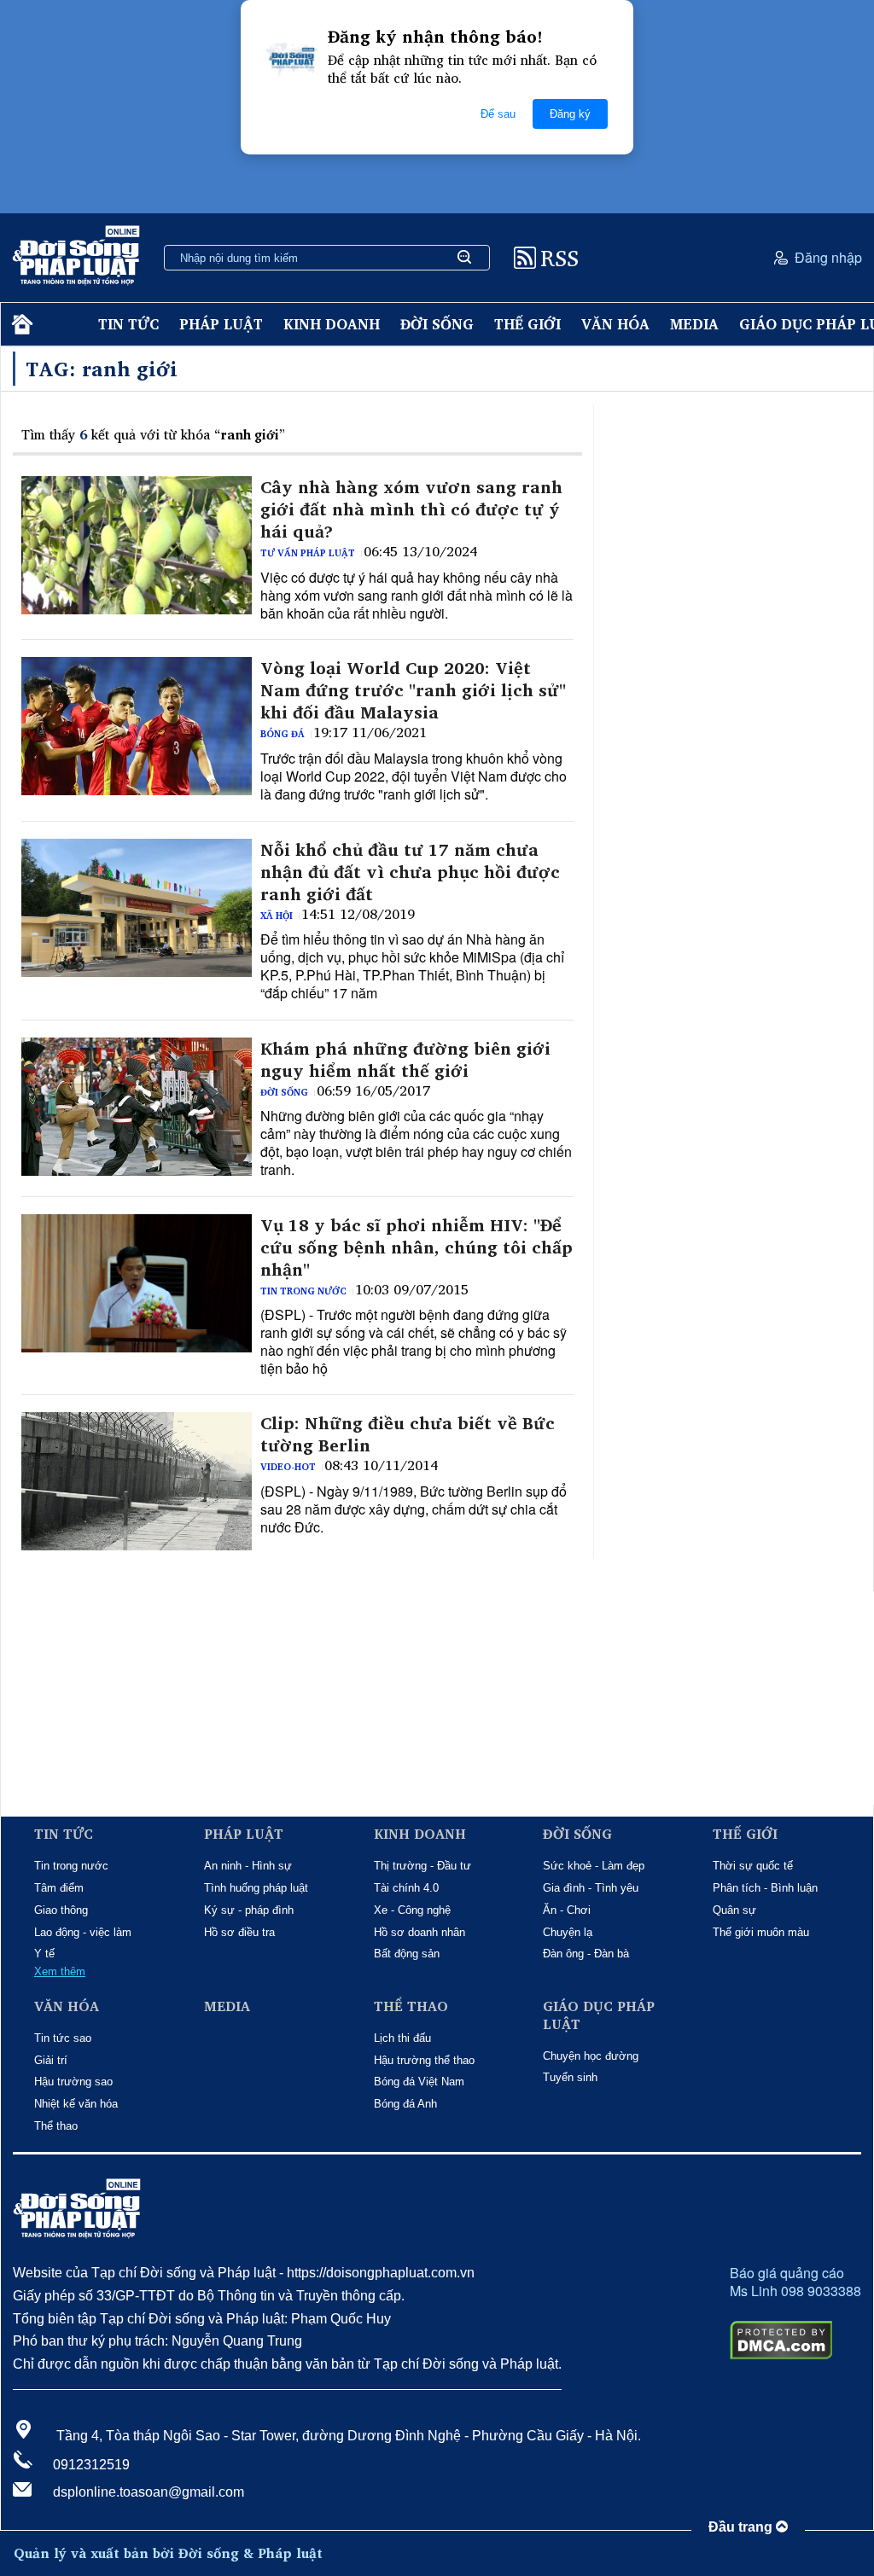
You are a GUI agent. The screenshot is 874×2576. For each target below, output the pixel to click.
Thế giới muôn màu (761, 1932)
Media (694, 324)
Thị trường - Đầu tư (422, 1866)
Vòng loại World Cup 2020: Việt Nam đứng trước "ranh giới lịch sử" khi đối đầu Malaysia (413, 690)
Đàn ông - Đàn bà (586, 1954)
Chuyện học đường (591, 2056)
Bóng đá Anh (405, 2104)
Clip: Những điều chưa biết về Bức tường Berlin (408, 1434)
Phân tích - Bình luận (765, 1888)
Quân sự (734, 1910)
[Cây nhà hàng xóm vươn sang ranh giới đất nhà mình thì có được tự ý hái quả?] (137, 545)
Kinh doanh (332, 324)
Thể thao (56, 2126)
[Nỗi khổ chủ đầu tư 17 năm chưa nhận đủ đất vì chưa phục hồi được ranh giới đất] (137, 908)
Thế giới (527, 324)
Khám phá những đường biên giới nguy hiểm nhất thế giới (405, 1060)
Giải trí (51, 2060)
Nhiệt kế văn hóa (76, 2104)
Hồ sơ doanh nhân (420, 1932)
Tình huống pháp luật (256, 1888)
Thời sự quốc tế (753, 1866)
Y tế (44, 1954)
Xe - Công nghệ (412, 1910)
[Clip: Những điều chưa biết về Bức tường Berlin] (137, 1481)
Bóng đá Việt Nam (419, 2082)
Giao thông (61, 1910)
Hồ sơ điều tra (239, 1932)
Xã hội (277, 916)
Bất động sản (407, 1954)
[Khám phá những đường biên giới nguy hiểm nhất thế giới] (137, 1107)
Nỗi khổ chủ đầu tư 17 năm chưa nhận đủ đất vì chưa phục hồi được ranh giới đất (410, 872)
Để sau (498, 114)
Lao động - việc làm (83, 1932)
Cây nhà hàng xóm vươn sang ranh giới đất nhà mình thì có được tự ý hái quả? (411, 509)
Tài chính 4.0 (406, 1888)
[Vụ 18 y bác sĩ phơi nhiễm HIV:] (137, 1283)
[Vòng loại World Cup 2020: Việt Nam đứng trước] (137, 726)
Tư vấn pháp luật (308, 553)
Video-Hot (288, 1467)
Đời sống (437, 324)
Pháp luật (221, 324)
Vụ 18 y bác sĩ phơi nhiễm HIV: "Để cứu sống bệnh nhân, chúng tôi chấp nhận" (417, 1247)
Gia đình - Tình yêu (591, 1888)
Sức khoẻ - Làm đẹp (594, 1866)
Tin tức (128, 324)
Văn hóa (615, 324)
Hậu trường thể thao (424, 2060)
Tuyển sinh (570, 2077)
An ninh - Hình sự (248, 1866)
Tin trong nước (303, 1291)
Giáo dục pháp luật (599, 2015)
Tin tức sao (63, 2038)
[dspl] (20, 325)
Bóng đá (283, 734)
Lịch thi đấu (402, 2038)
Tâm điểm (59, 1888)
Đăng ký (570, 114)
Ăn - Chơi (567, 1910)
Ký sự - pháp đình (249, 1910)
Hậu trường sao (73, 2082)
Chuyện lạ (568, 1932)
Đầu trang (742, 2527)
